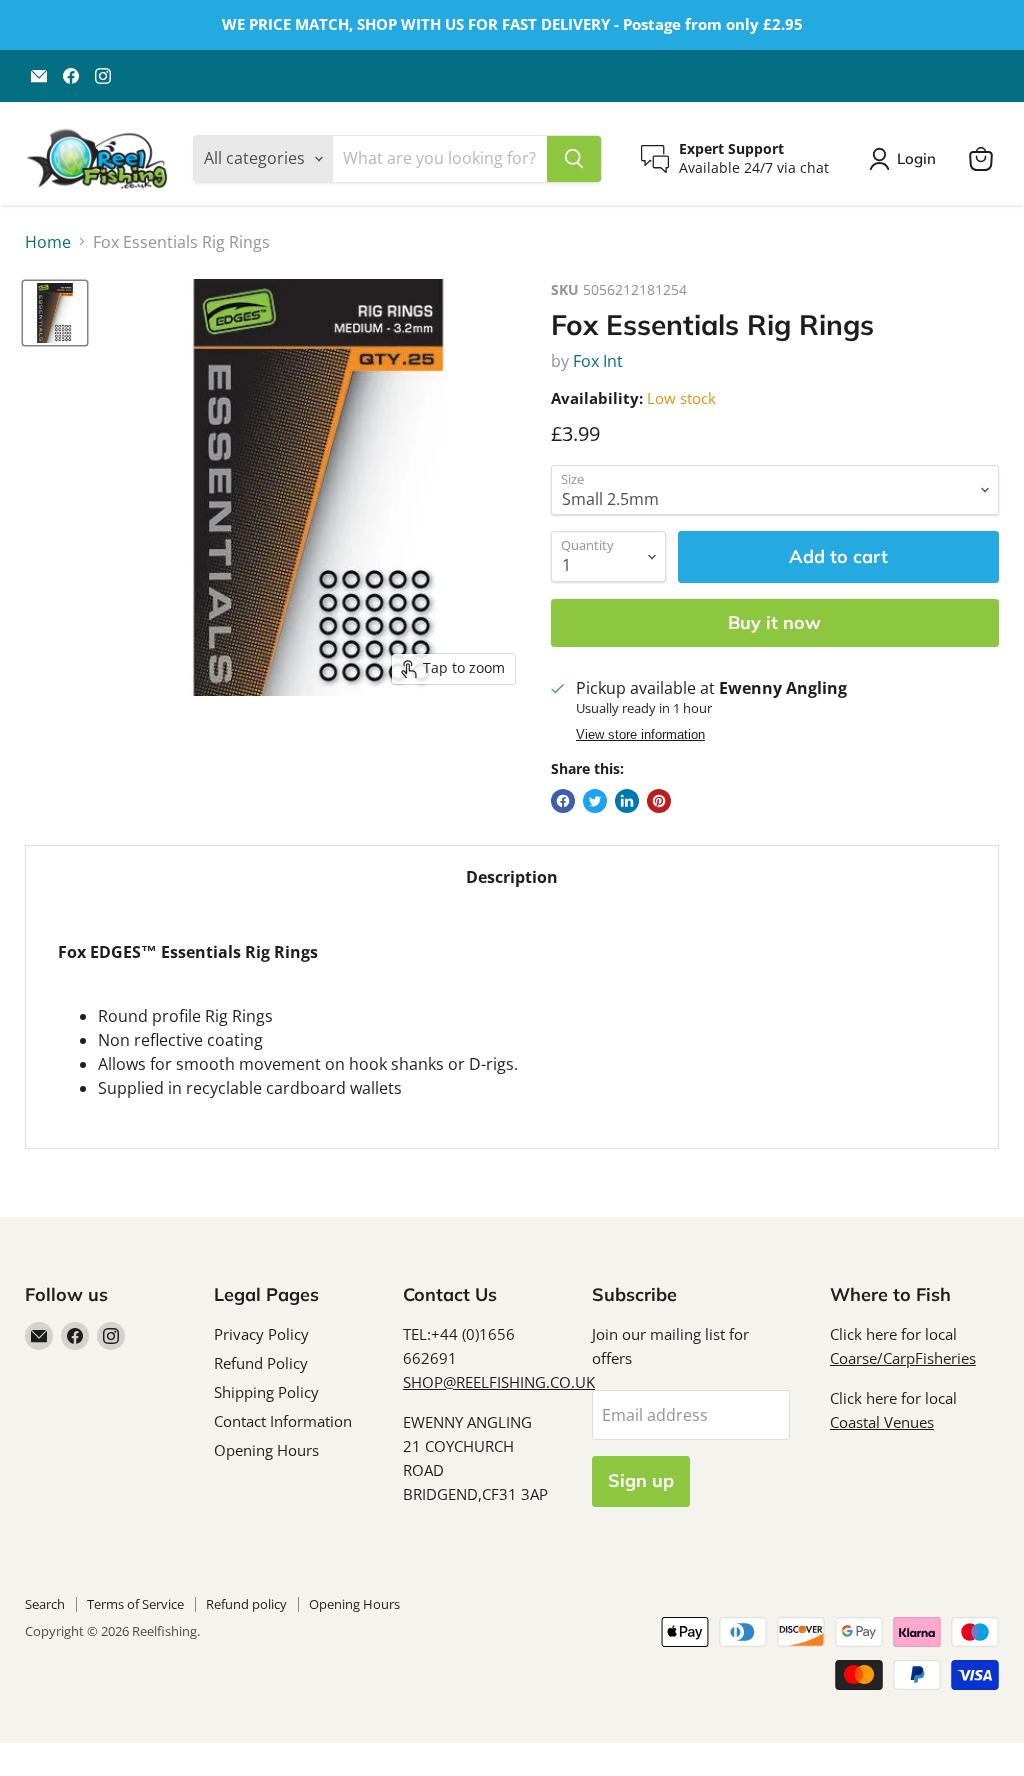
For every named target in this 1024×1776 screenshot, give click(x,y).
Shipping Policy (266, 1392)
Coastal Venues (882, 1422)
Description (512, 877)
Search (45, 1604)
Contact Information (283, 1421)
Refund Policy (261, 1363)
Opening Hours (266, 1450)
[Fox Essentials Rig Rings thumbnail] (55, 313)
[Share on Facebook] (563, 801)
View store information (640, 735)
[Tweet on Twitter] (595, 801)
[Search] (574, 159)
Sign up (641, 1480)
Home (48, 242)
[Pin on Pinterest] (659, 801)
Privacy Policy (261, 1334)
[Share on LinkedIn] (627, 801)
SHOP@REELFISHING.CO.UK (499, 1382)
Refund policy (246, 1604)
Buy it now (774, 622)
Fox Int (598, 361)
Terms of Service (135, 1604)
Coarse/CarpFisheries (903, 1358)
